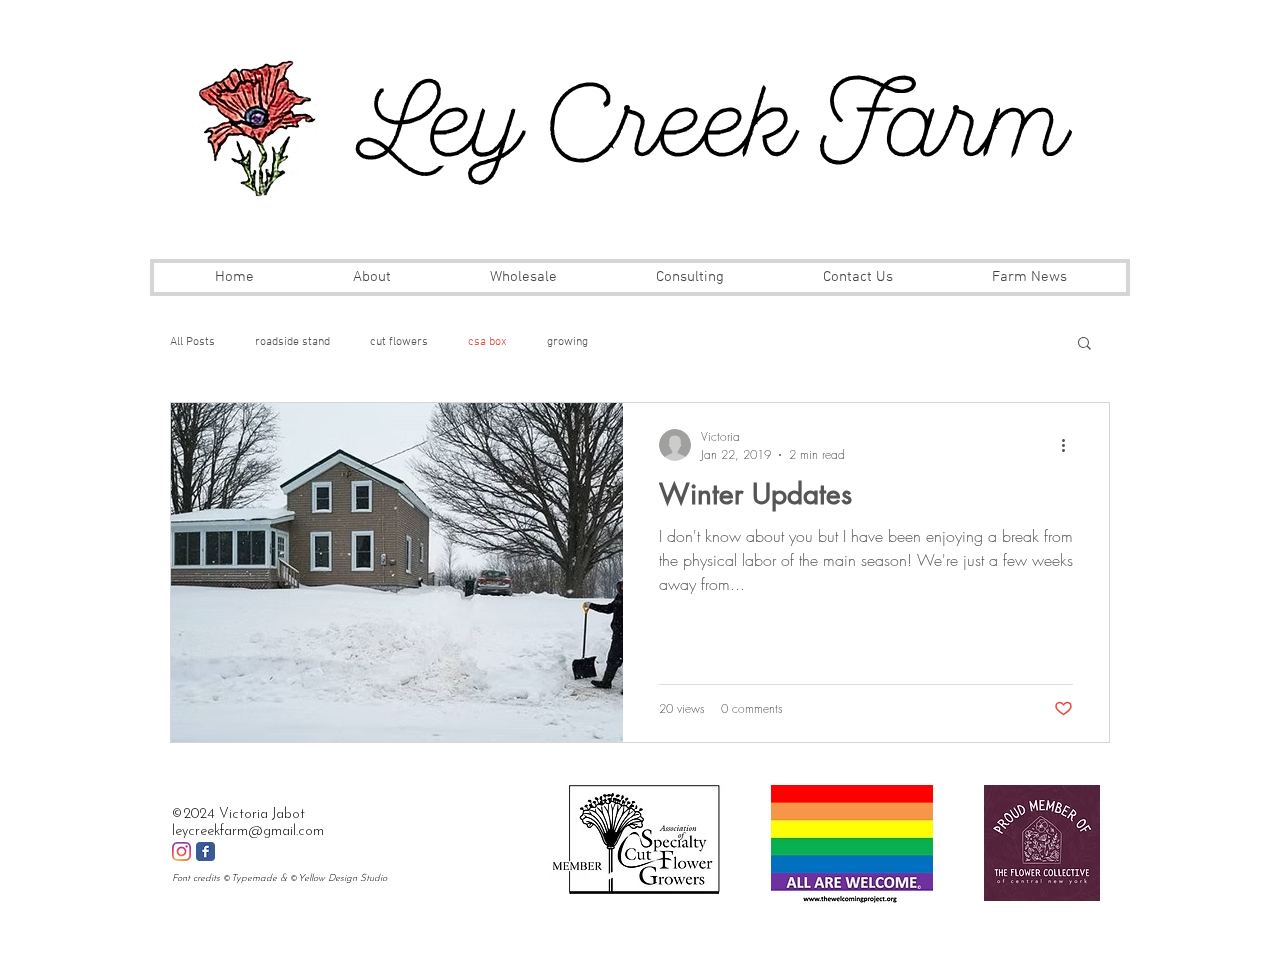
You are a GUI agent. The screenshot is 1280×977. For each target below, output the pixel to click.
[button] (1084, 344)
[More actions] (1070, 445)
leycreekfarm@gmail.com (248, 831)
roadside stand (292, 342)
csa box (487, 342)
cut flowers (399, 342)
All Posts (192, 342)
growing (567, 342)
